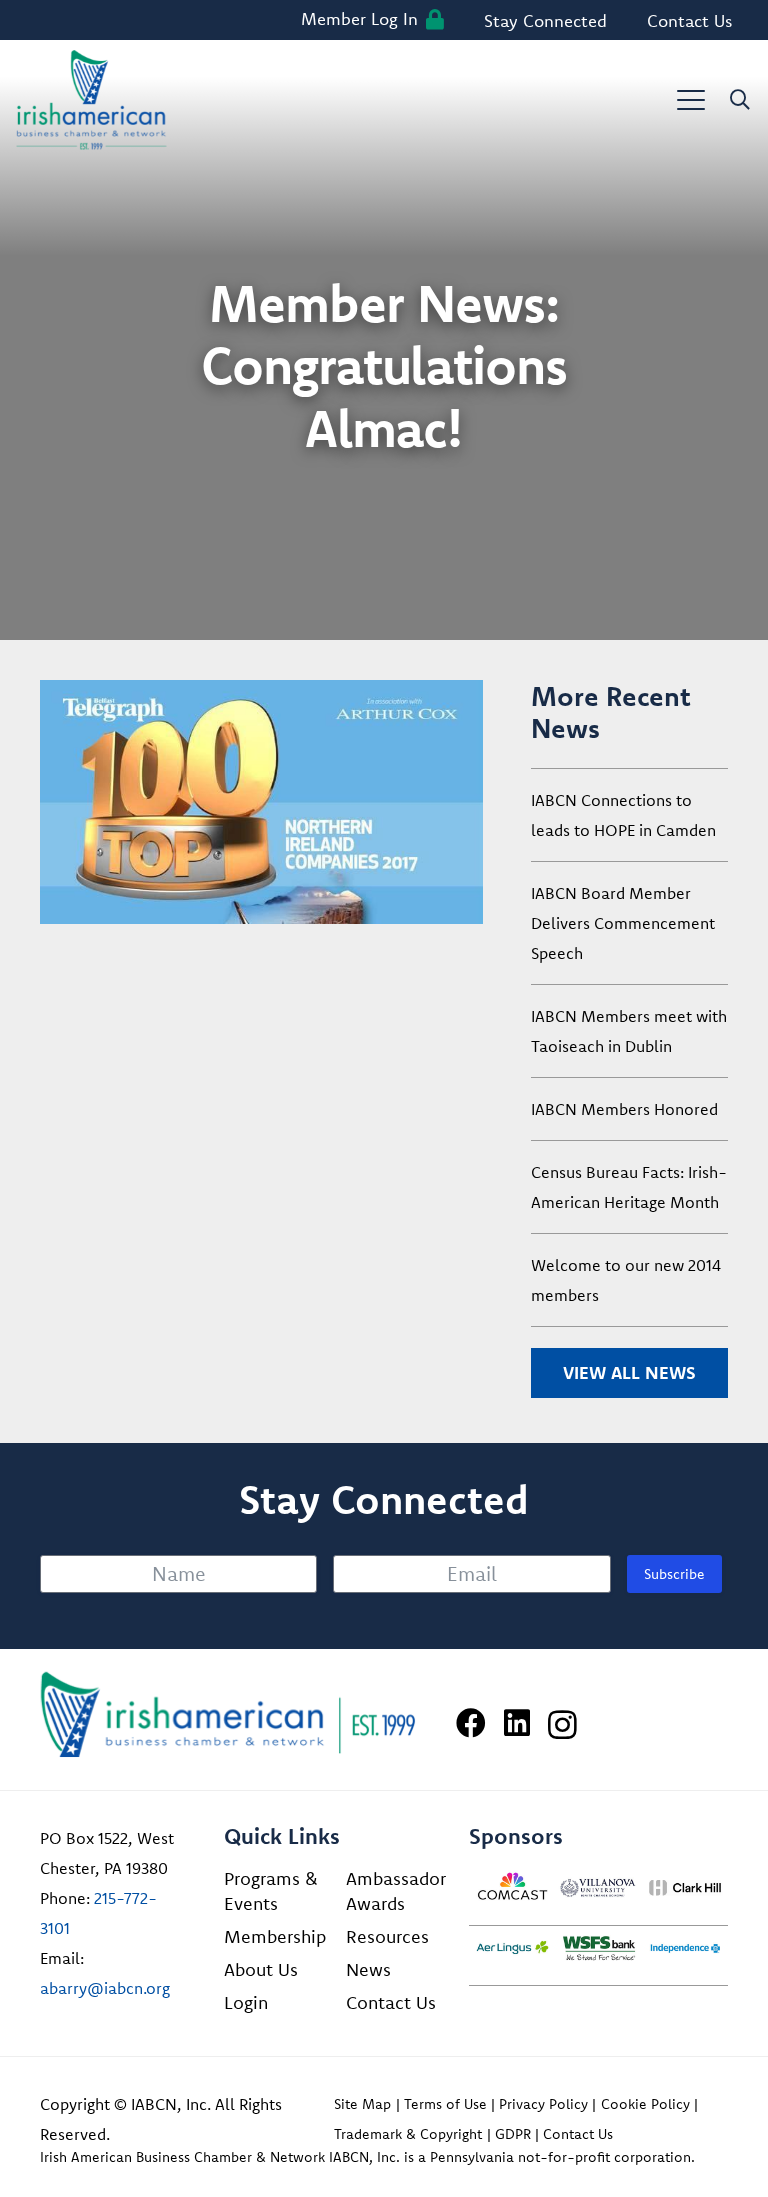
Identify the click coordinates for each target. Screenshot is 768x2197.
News (368, 1969)
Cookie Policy (645, 2104)
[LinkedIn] (517, 1723)
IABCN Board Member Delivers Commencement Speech (623, 923)
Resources (387, 1936)
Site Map (362, 2104)
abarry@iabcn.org (105, 1988)
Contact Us (391, 2002)
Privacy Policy (543, 2104)
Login (246, 2002)
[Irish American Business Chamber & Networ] (228, 1714)
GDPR (513, 2134)
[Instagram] (562, 1724)
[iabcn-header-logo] (91, 100)
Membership (275, 1936)
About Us (261, 1969)
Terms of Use (445, 2104)
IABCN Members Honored (624, 1109)
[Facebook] (471, 1723)
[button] (691, 100)
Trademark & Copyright (408, 2134)
